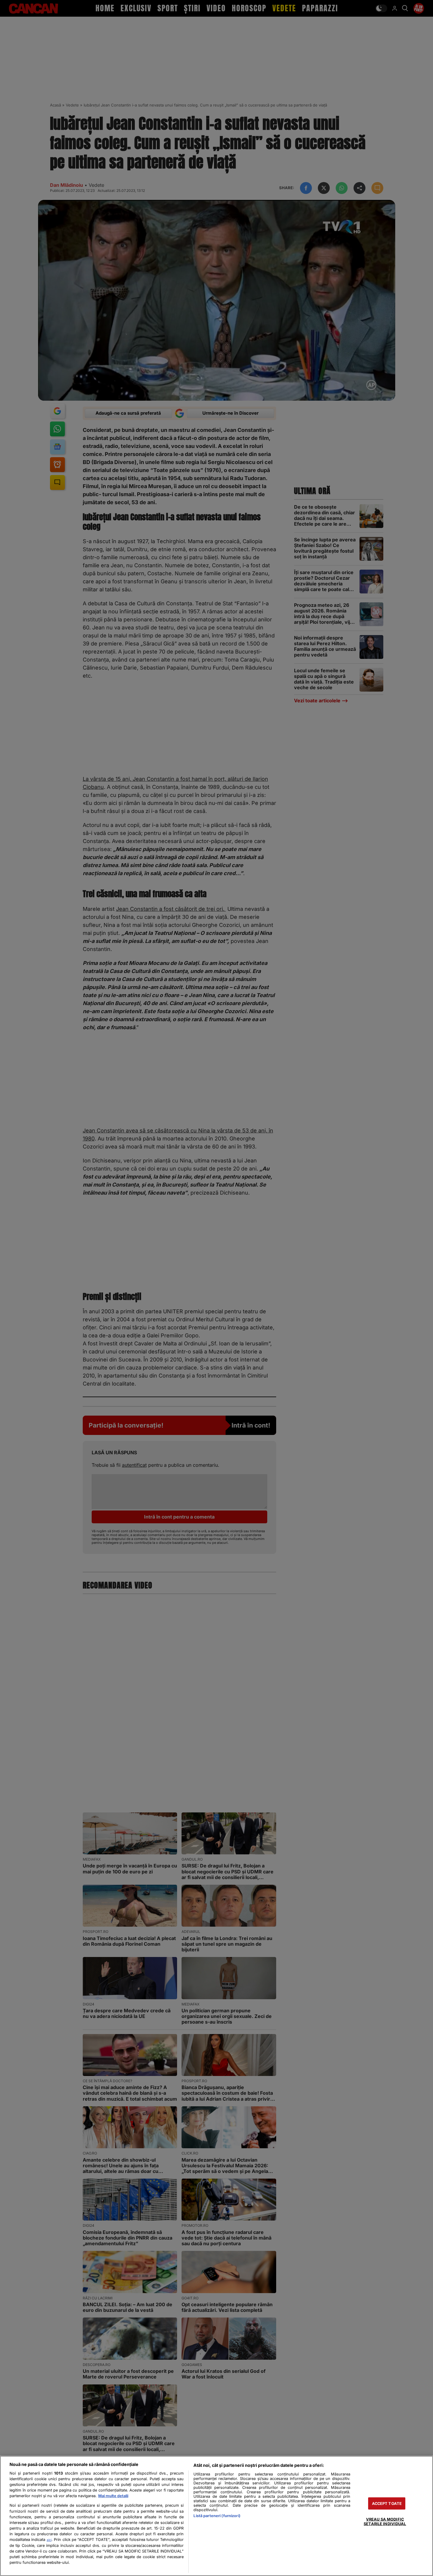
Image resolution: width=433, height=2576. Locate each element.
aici (49, 2540)
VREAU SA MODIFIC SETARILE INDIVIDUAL (385, 2522)
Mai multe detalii (113, 2496)
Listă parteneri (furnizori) (217, 2516)
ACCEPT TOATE (387, 2504)
